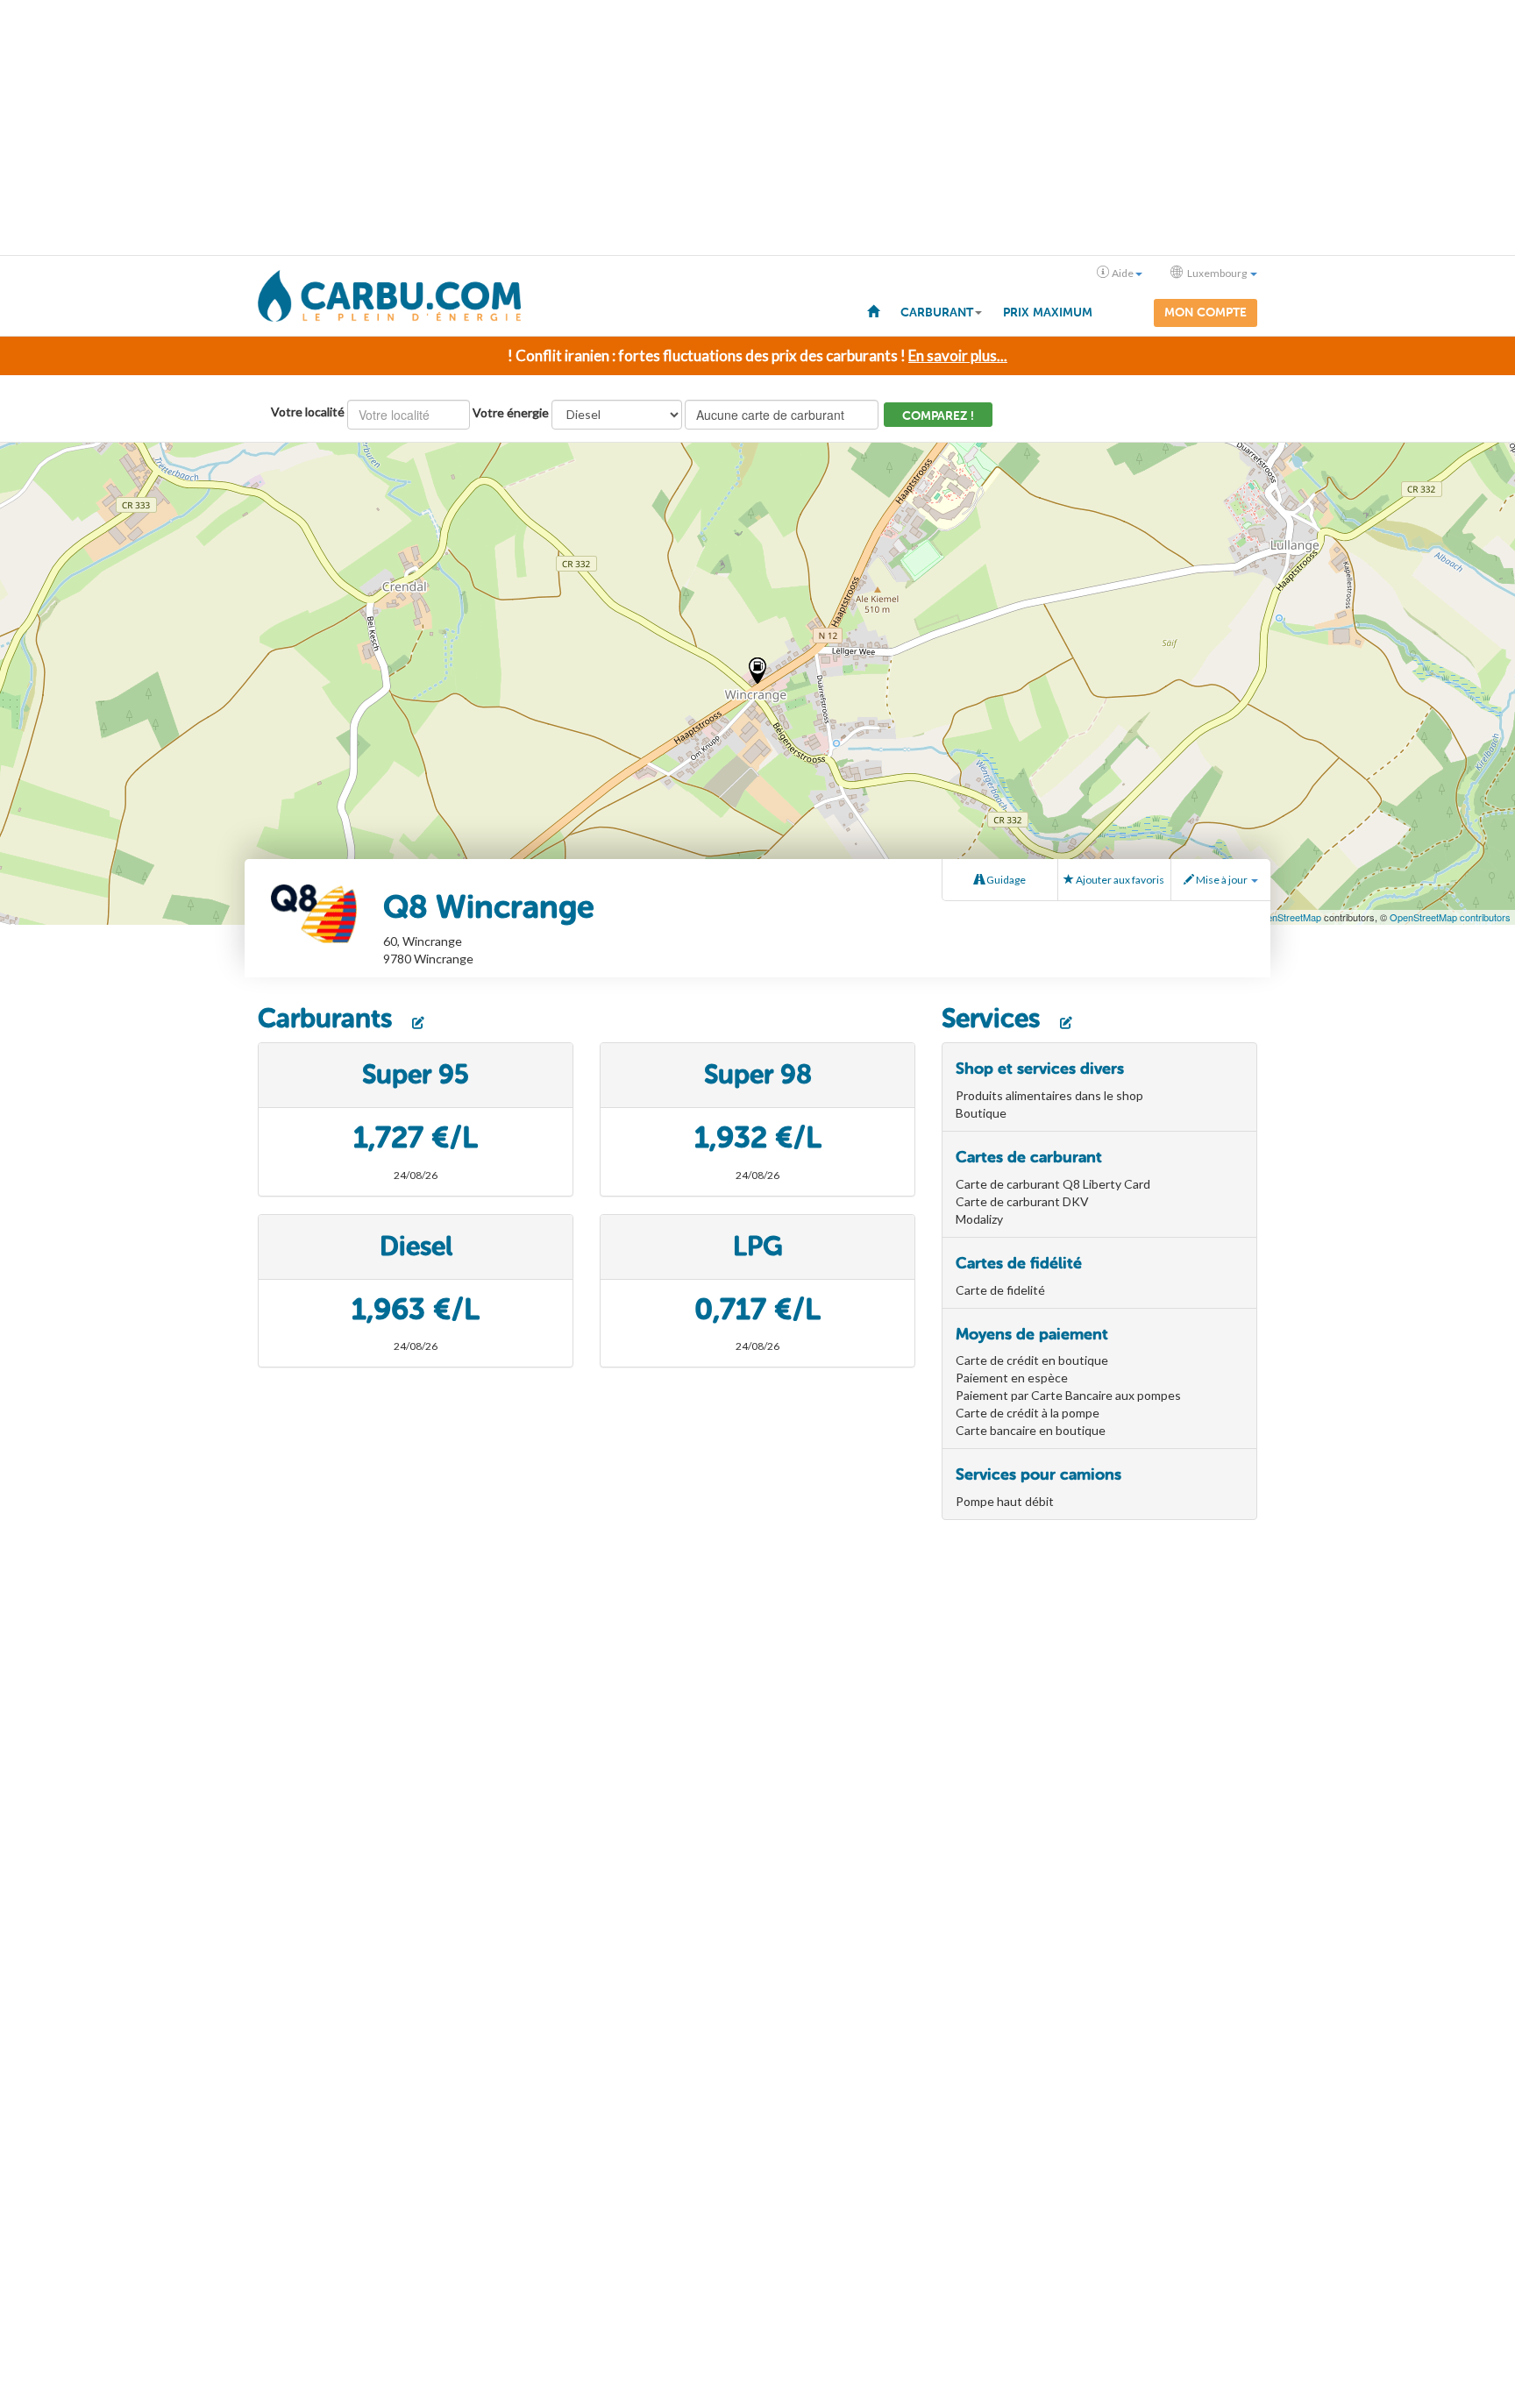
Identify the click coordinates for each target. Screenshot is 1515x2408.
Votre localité (308, 412)
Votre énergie (511, 412)
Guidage (1005, 880)
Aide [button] (1123, 273)
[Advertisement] (757, 128)
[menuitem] (873, 310)
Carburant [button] (937, 313)
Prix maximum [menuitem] (1048, 313)
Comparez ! (938, 416)
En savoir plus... (958, 355)
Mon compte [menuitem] (1206, 313)
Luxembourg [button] (1217, 273)
